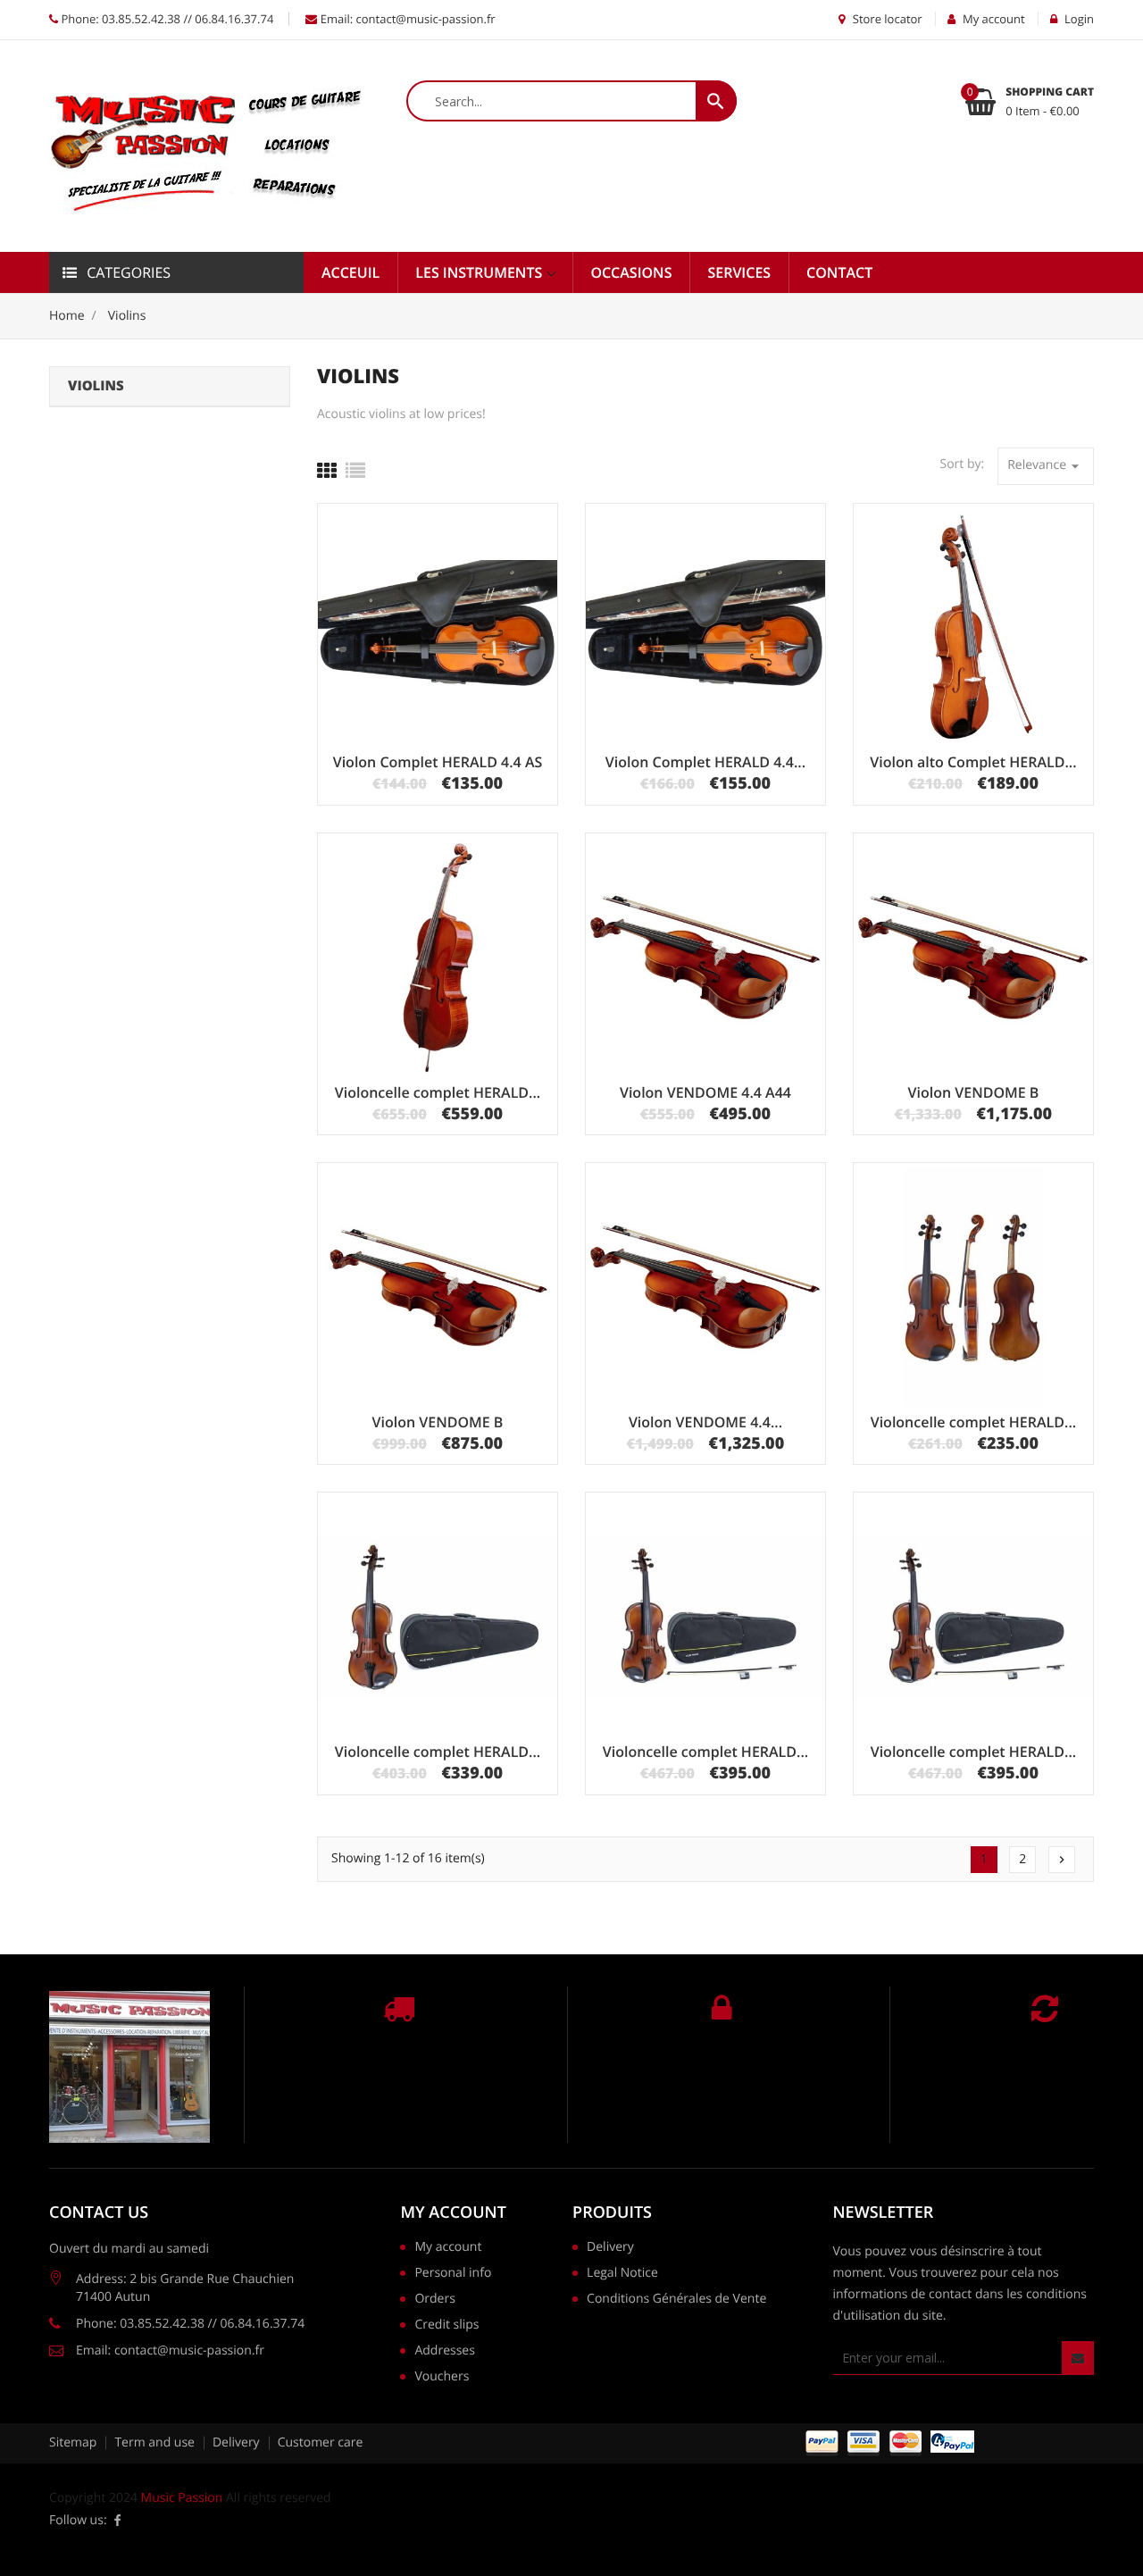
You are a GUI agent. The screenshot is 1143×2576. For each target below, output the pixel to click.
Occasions (631, 272)
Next (1062, 1860)
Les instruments (480, 272)
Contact (839, 272)
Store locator (885, 19)
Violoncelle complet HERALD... (438, 1092)
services (739, 272)
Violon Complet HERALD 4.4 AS (438, 762)
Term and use (154, 2442)
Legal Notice (622, 2274)
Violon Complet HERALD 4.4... (705, 762)
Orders (434, 2300)
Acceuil (350, 272)
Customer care (321, 2442)
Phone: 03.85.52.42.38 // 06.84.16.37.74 (166, 19)
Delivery (610, 2248)
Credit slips (446, 2326)
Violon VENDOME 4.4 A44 (705, 1092)
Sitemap (73, 2442)
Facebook (118, 2521)
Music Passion (182, 2498)
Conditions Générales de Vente (676, 2300)
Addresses (444, 2352)
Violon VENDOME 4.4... (705, 1422)
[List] (355, 471)
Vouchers (442, 2378)
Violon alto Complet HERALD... (973, 762)
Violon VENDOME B (973, 1092)
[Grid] (327, 471)
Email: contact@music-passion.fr (406, 19)
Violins (96, 386)
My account (453, 2212)
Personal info (453, 2274)
